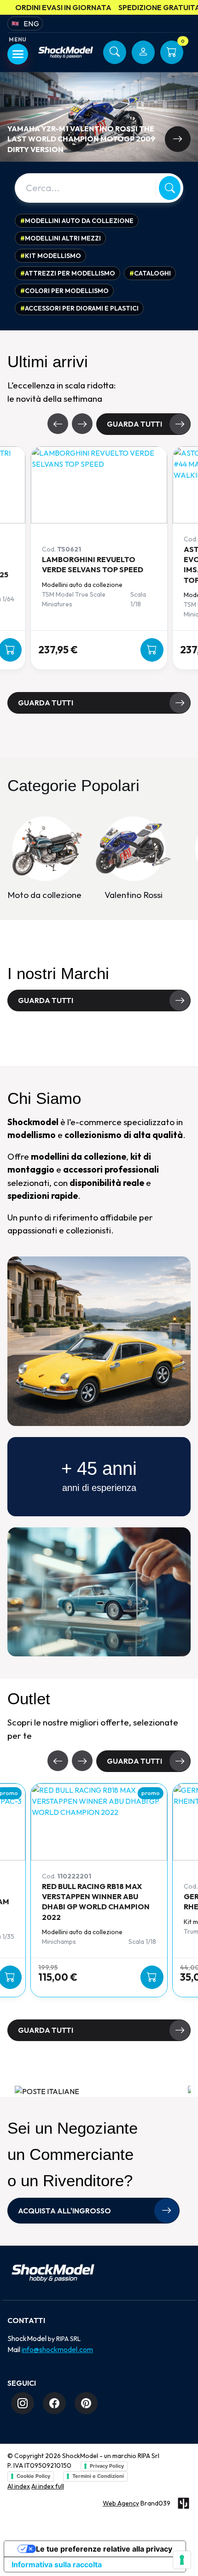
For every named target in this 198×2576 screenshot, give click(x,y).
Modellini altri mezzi (61, 238)
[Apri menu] (18, 54)
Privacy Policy (107, 2466)
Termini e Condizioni (98, 2476)
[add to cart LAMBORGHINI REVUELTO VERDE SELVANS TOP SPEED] (152, 650)
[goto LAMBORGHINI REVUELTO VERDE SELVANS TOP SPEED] (99, 485)
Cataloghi (150, 273)
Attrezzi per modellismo (68, 273)
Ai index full (48, 2486)
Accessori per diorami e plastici (79, 308)
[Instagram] (23, 2403)
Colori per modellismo (64, 291)
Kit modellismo (51, 256)
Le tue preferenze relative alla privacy (104, 2549)
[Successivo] (82, 424)
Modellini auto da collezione (77, 221)
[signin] (143, 52)
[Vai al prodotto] (178, 139)
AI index (19, 2486)
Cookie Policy (33, 2476)
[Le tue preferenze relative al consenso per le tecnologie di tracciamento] (182, 2560)
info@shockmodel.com (57, 2349)
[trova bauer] (52, 1039)
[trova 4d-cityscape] (146, 1039)
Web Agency (121, 2503)
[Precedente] (58, 424)
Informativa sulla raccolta (57, 2564)
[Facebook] (54, 2403)
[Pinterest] (86, 2403)
